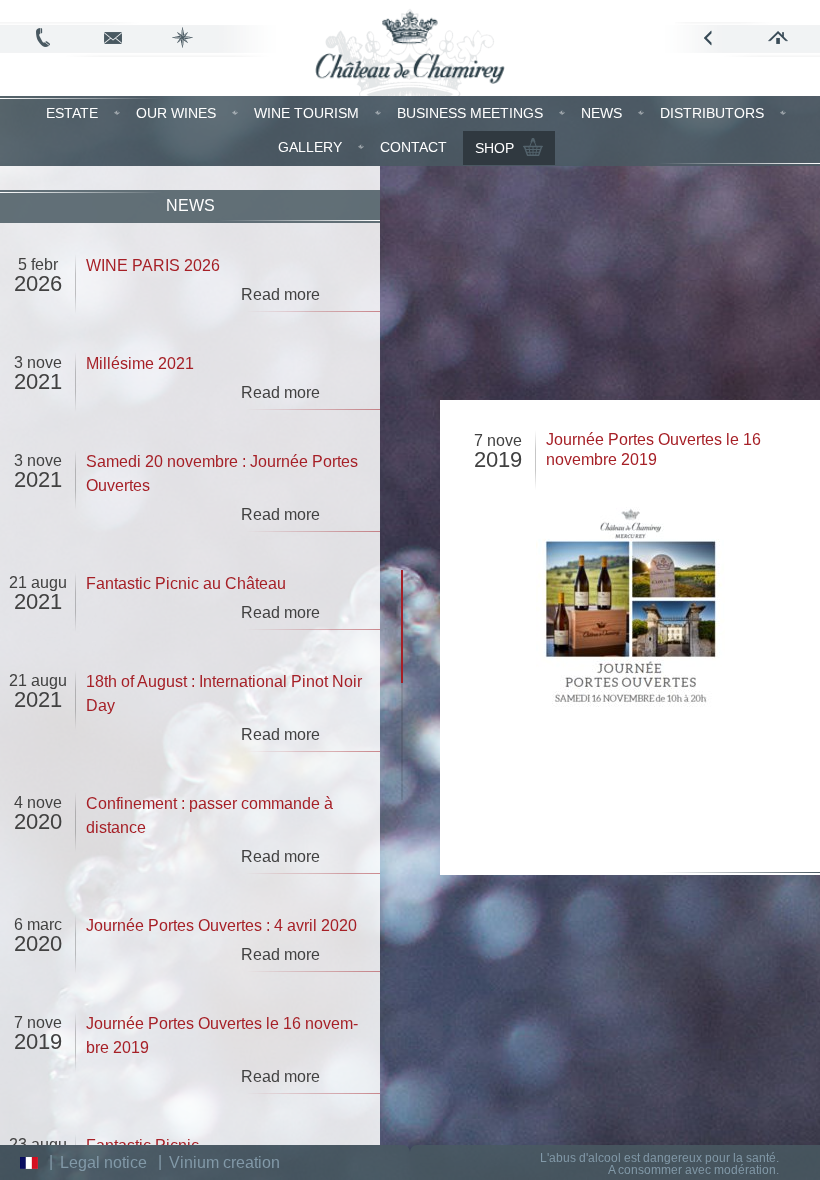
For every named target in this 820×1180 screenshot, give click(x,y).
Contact (413, 147)
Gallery (310, 147)
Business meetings (470, 113)
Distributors (712, 113)
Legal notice (103, 1162)
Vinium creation (224, 1162)
